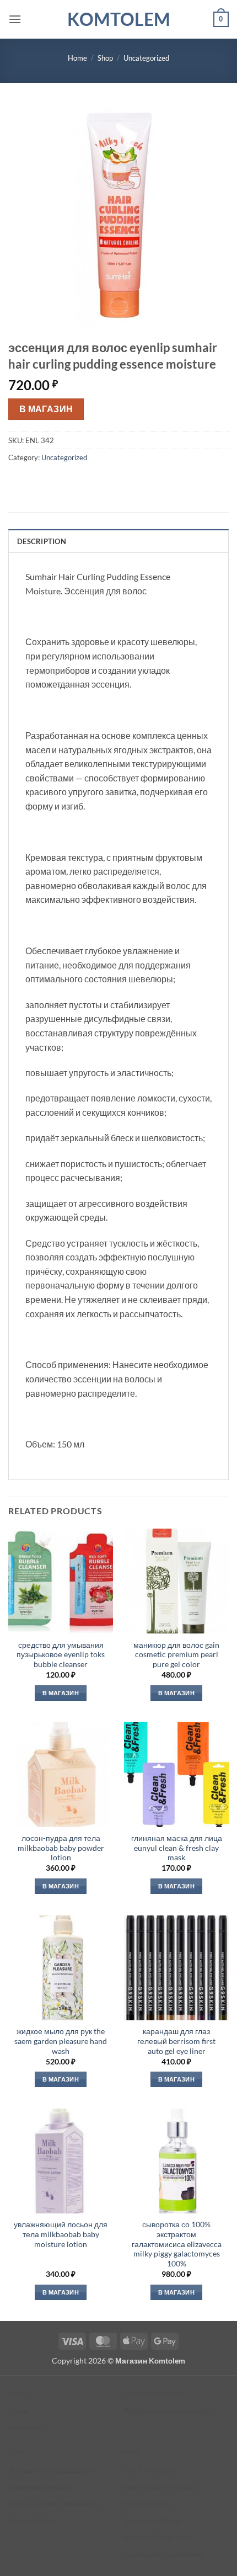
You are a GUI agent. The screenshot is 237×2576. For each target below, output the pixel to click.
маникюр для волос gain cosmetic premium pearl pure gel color (176, 1655)
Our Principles (149, 2470)
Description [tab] (42, 541)
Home (77, 58)
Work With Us (148, 2503)
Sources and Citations (161, 2487)
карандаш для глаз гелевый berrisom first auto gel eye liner (176, 2041)
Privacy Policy (33, 2521)
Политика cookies (40, 2487)
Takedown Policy (152, 2521)
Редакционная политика (167, 2411)
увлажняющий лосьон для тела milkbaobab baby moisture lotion (61, 2234)
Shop (105, 58)
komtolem (119, 19)
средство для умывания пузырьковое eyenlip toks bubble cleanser (61, 1655)
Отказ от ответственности (54, 2503)
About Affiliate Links (158, 2537)
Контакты (25, 2427)
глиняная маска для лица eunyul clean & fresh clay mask (177, 1848)
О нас (19, 2411)
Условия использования (52, 2470)
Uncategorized (146, 58)
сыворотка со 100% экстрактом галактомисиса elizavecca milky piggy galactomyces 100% (177, 2244)
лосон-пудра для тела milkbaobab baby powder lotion (61, 1848)
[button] (15, 19)
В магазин (46, 409)
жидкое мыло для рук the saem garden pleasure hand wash (61, 2041)
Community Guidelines (163, 2554)
